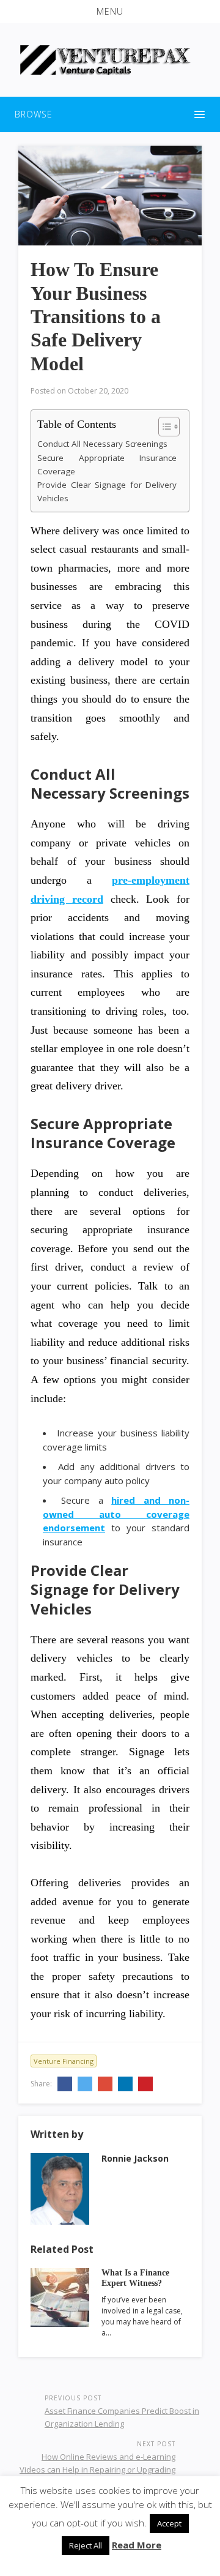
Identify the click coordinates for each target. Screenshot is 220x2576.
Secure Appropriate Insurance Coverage (107, 465)
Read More (137, 2545)
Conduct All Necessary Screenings (102, 444)
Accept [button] (169, 2523)
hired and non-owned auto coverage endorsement (116, 1514)
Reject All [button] (86, 2545)
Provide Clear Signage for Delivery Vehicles (107, 491)
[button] (110, 12)
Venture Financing (64, 2061)
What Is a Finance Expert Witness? (135, 2278)
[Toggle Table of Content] (163, 427)
